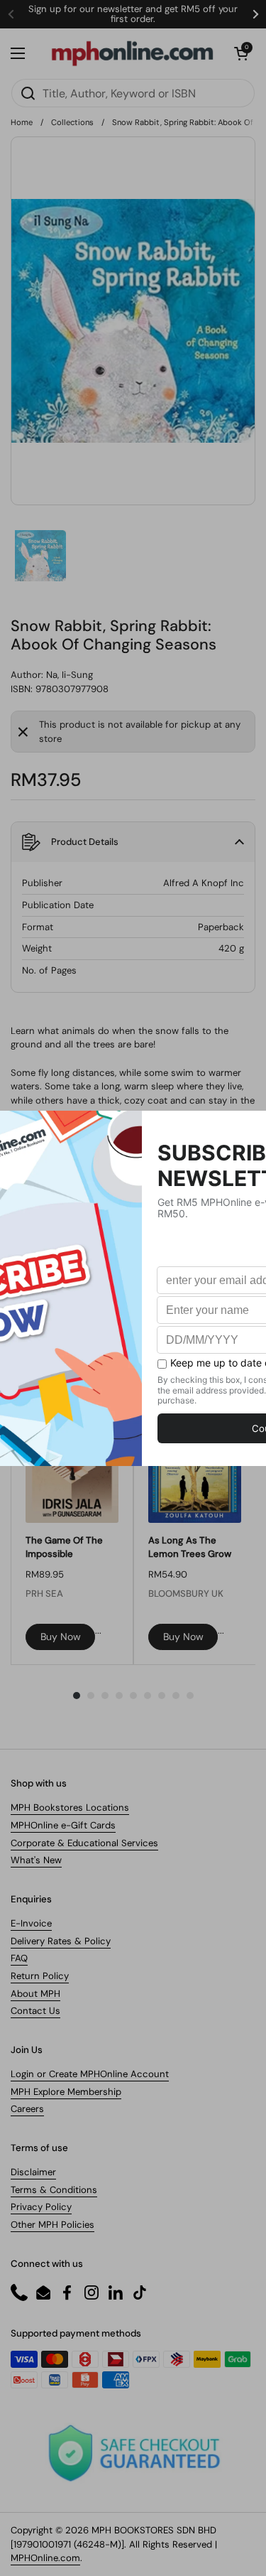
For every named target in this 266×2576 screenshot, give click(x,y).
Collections (72, 122)
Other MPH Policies (52, 2225)
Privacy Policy (41, 2207)
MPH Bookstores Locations (70, 1807)
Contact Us (35, 2011)
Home (22, 122)
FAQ (19, 1958)
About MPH (35, 1994)
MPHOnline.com (45, 2558)
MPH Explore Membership (66, 2092)
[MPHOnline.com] (132, 53)
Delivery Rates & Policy (61, 1941)
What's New (36, 1860)
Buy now (61, 1637)
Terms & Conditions (54, 2190)
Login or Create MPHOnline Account (90, 2074)
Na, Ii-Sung (70, 675)
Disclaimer (33, 2172)
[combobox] (133, 93)
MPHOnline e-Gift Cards (63, 1825)
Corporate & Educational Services (84, 1843)
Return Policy (40, 1976)
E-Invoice (31, 1923)
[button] (241, 53)
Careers (27, 2109)
